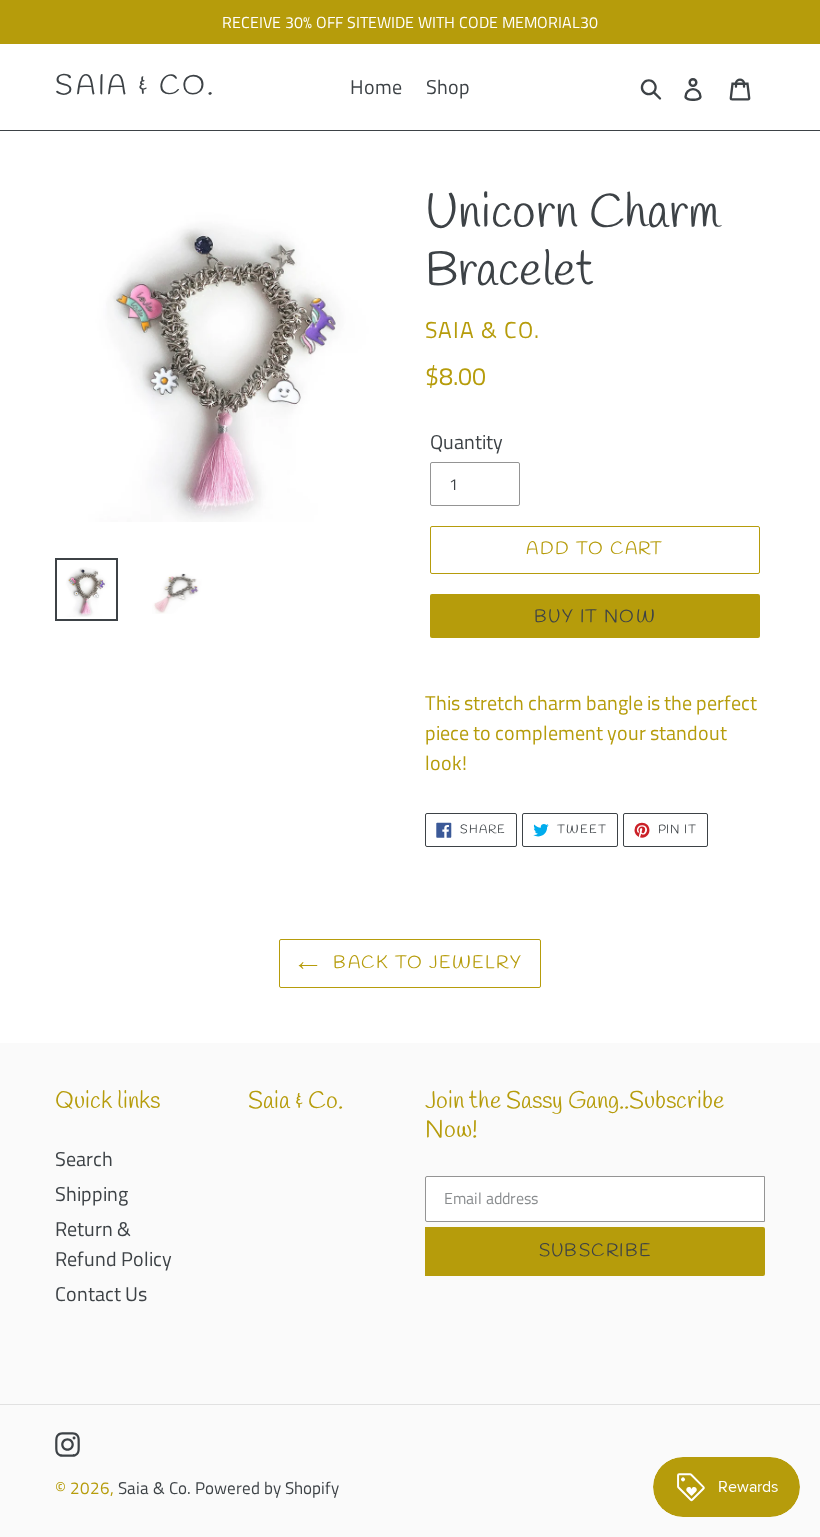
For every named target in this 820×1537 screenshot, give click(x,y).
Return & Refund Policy (113, 1243)
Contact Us (101, 1293)
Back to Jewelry (425, 963)
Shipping (91, 1193)
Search (84, 1158)
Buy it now (595, 617)
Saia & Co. (135, 87)
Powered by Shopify (267, 1488)
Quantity (466, 442)
